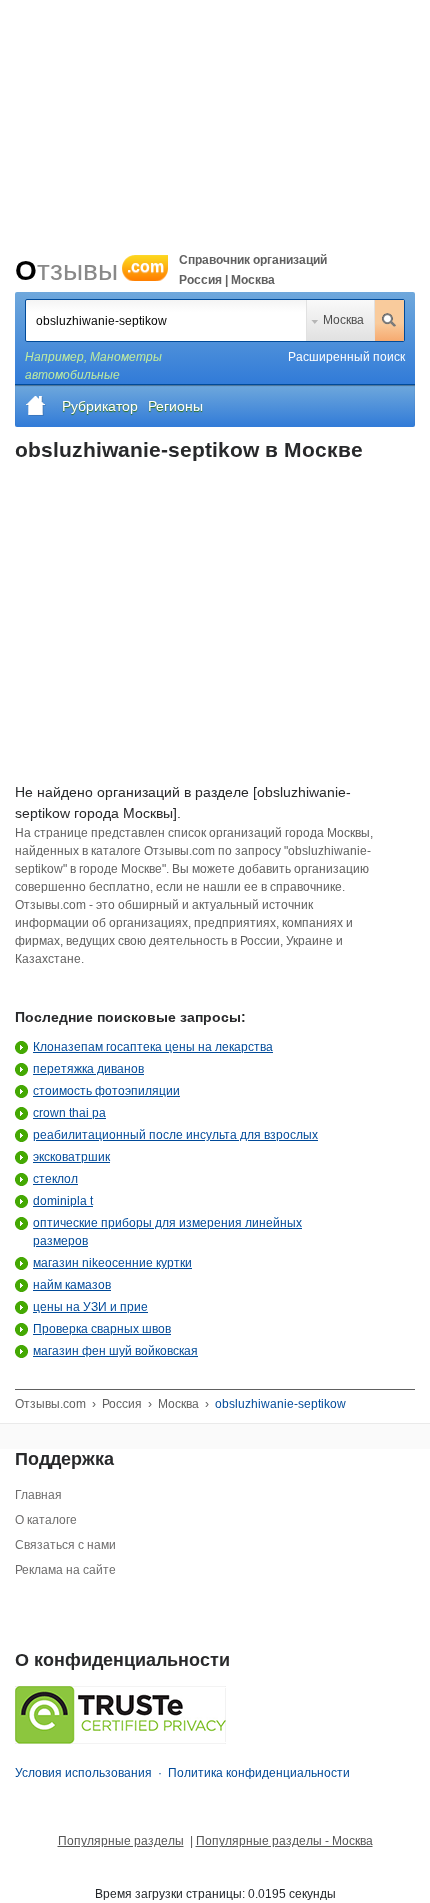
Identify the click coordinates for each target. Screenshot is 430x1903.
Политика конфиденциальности (259, 1773)
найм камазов (72, 1285)
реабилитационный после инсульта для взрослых (175, 1135)
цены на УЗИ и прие (90, 1307)
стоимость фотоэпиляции (106, 1091)
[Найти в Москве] (389, 320)
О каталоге (46, 1520)
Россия (122, 1404)
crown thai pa (69, 1113)
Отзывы (89, 270)
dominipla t (63, 1201)
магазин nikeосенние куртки (112, 1263)
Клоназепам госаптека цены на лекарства (153, 1047)
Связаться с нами (65, 1545)
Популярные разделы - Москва (284, 1841)
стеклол (55, 1179)
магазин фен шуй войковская (115, 1351)
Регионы (175, 406)
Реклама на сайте (65, 1570)
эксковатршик (71, 1157)
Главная (38, 1495)
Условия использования (83, 1773)
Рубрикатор (100, 406)
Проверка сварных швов (102, 1329)
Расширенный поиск (346, 357)
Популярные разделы (121, 1841)
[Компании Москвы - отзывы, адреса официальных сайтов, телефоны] (36, 406)
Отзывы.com (50, 1404)
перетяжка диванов (88, 1069)
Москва (343, 320)
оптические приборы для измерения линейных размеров (167, 1232)
